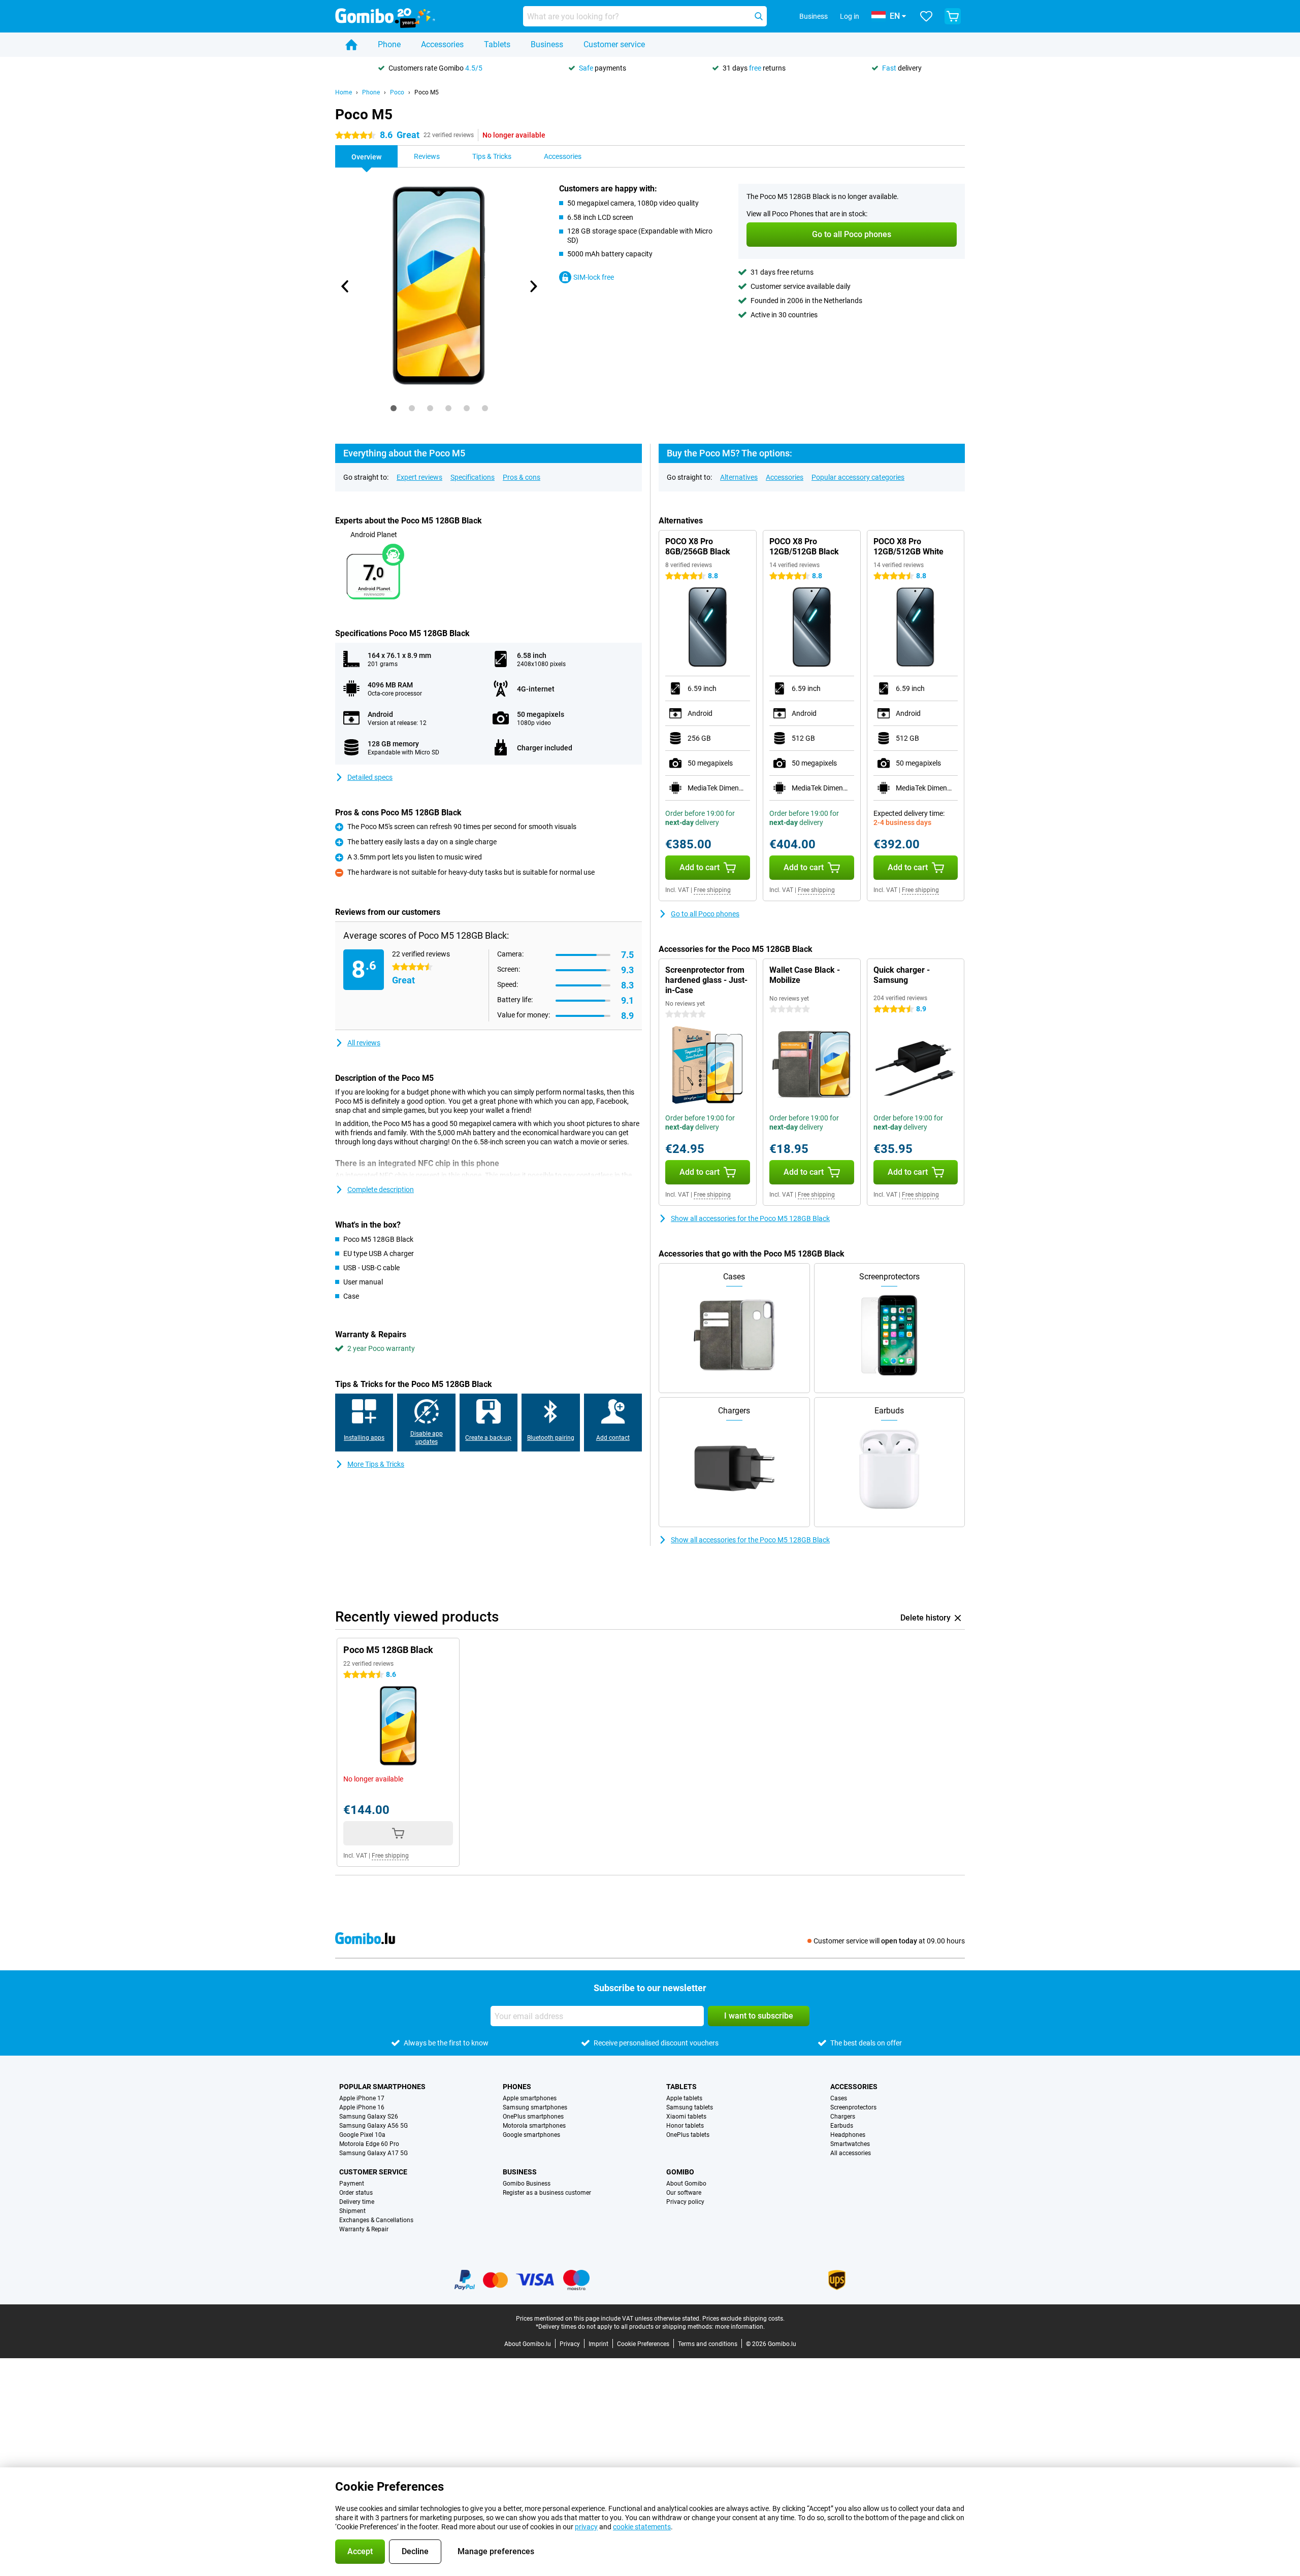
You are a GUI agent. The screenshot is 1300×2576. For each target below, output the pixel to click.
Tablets (497, 44)
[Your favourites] (926, 16)
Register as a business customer (547, 2193)
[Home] (351, 45)
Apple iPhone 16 (362, 2107)
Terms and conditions (708, 2344)
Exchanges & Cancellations (376, 2220)
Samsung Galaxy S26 (369, 2117)
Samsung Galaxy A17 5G (373, 2153)
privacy (586, 2527)
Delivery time (357, 2202)
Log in (850, 16)
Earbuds (842, 2126)
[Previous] (345, 286)
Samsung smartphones (535, 2107)
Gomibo (680, 2172)
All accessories (851, 2153)
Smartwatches (850, 2144)
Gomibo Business (527, 2184)
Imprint (598, 2344)
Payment (352, 2184)
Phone (389, 44)
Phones (517, 2087)
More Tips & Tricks (376, 1464)
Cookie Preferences (643, 2344)
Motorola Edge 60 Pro (369, 2144)
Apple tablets (684, 2098)
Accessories (442, 44)
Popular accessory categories (858, 477)
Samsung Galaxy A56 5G (373, 2126)
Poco (397, 92)
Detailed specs (370, 777)
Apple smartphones (530, 2098)
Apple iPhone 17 (362, 2098)
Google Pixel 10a (362, 2135)
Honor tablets (685, 2126)
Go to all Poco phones (705, 914)
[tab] (394, 408)
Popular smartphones (382, 2087)
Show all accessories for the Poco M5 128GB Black (750, 1218)
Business (547, 44)
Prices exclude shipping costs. (743, 2319)
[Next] (533, 286)
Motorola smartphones (534, 2126)
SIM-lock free (594, 277)
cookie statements (642, 2527)
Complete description (381, 1190)
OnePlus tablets (688, 2135)
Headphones (848, 2135)
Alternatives (739, 477)
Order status (356, 2193)
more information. (740, 2327)
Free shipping (712, 890)
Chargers (843, 2117)
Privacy (570, 2344)
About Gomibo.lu (528, 2344)
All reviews (364, 1043)
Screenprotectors (853, 2107)
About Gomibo (686, 2184)
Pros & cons (522, 477)
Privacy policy (685, 2202)
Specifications (473, 477)
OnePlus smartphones (533, 2117)
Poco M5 (427, 92)
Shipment (352, 2211)
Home (344, 92)
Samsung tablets (690, 2107)
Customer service (614, 44)
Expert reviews (419, 477)
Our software (684, 2193)
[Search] (759, 16)
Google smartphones (531, 2135)
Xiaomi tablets (686, 2117)
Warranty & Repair (364, 2229)
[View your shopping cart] (953, 16)
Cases (839, 2098)
